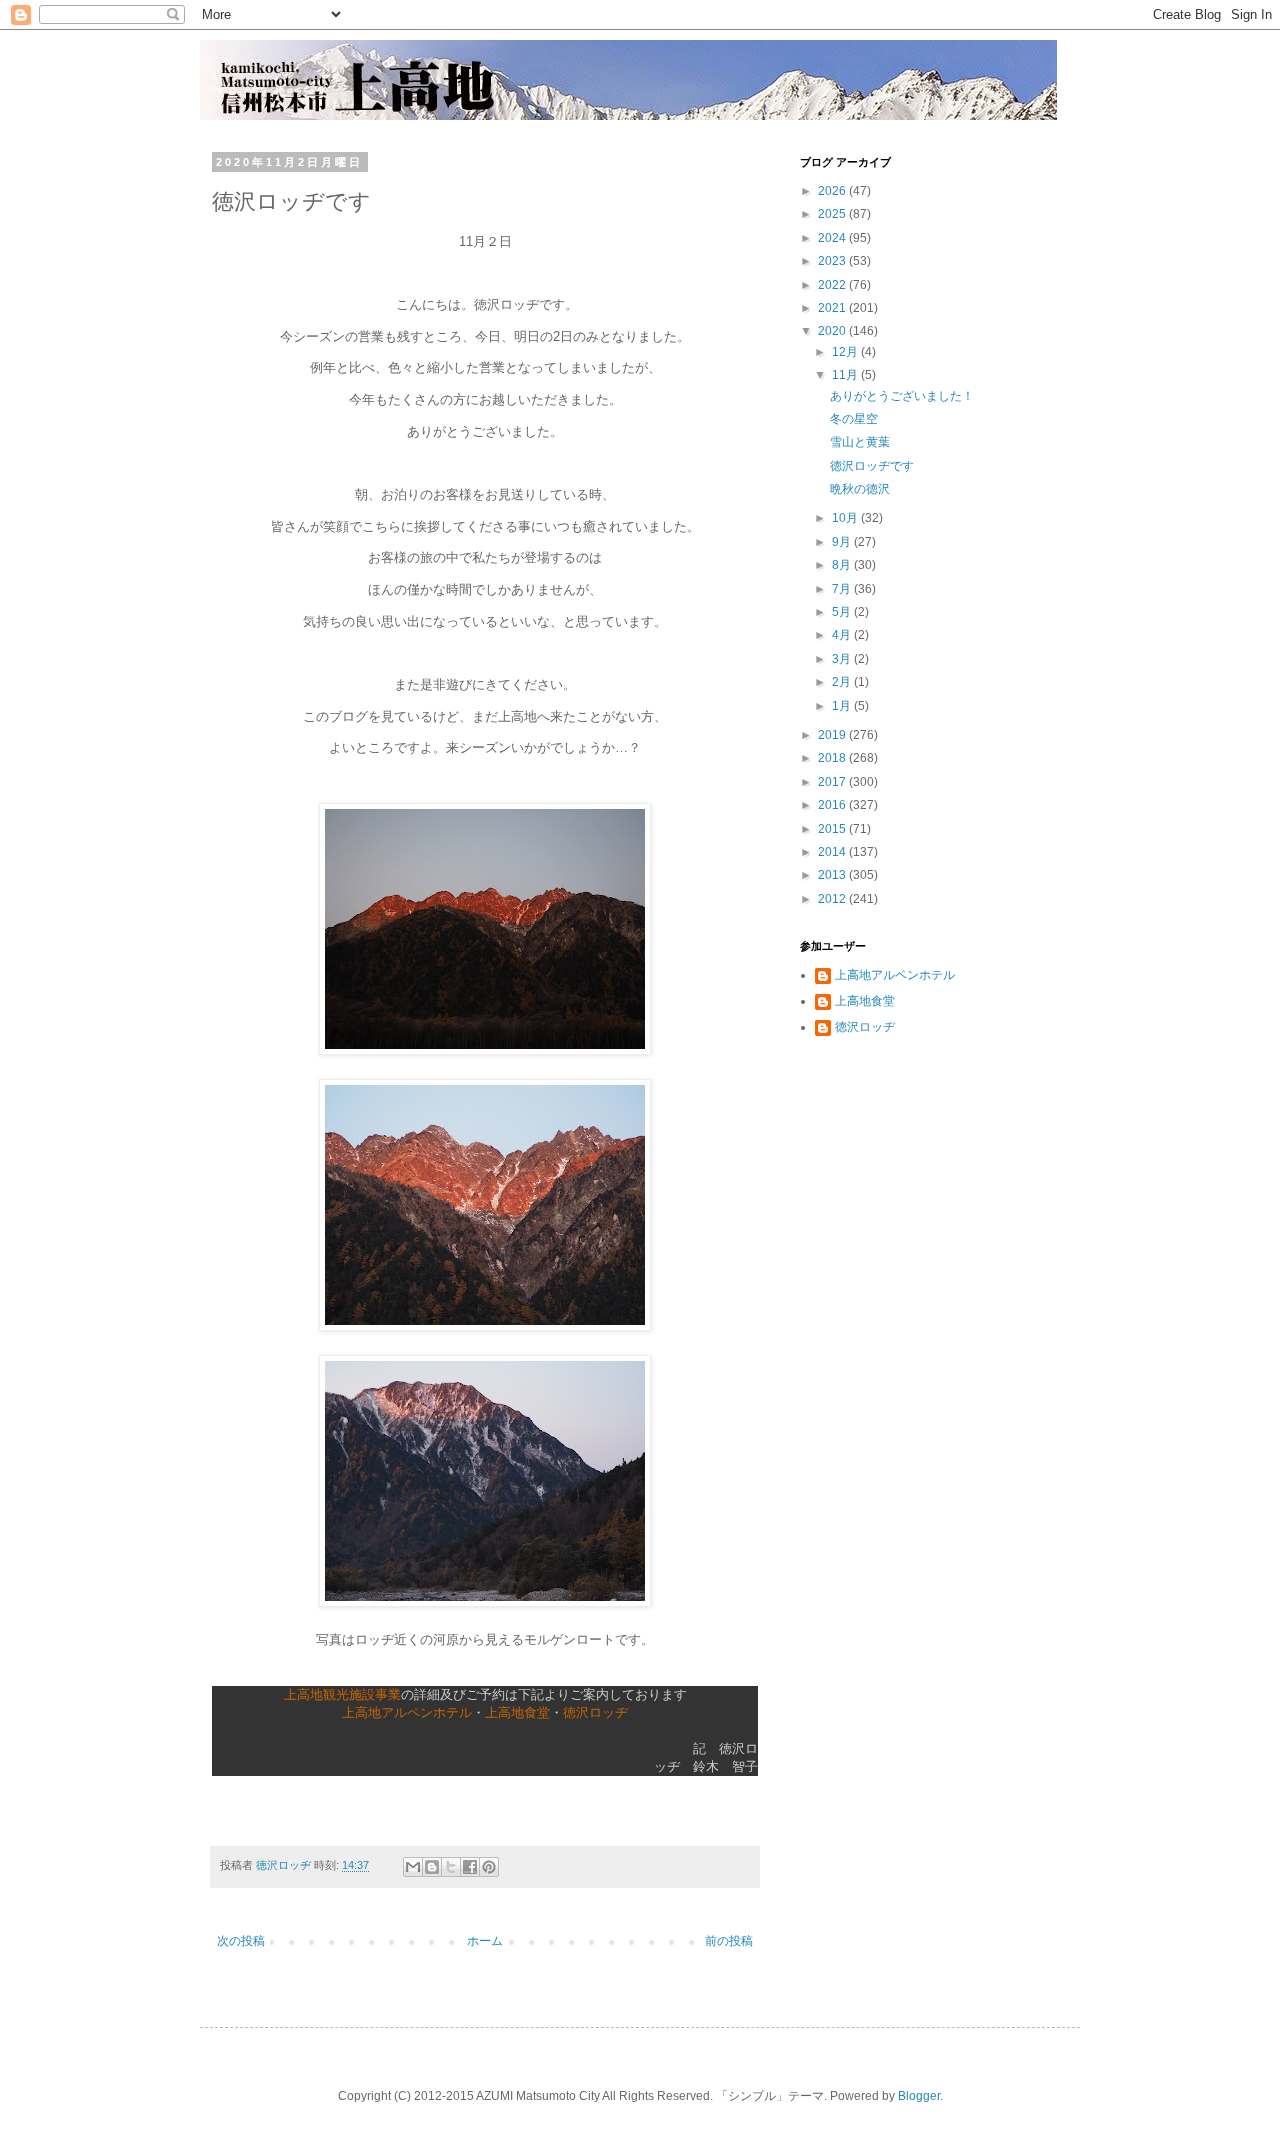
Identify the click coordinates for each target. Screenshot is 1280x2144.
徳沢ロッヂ (595, 1712)
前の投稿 (729, 1941)
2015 (833, 829)
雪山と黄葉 (860, 442)
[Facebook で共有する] (470, 1867)
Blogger (919, 2096)
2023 (833, 261)
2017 (833, 782)
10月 (846, 518)
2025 (833, 214)
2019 (833, 735)
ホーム (485, 1941)
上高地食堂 (517, 1712)
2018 (833, 758)
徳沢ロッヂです (872, 466)
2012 (833, 899)
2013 (833, 875)
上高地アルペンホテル (407, 1712)
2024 (833, 238)
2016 (833, 805)
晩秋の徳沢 (860, 489)
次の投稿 (241, 1941)
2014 (833, 852)
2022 (833, 285)
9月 (843, 542)
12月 (846, 352)
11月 (846, 375)
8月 (843, 565)
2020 (833, 331)
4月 (843, 635)
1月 (843, 706)
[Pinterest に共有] (489, 1867)
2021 (833, 308)
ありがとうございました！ (902, 396)
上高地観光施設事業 (342, 1694)
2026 (833, 191)
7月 (843, 589)
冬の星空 (854, 419)
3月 (843, 659)
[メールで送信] (413, 1867)
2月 (843, 682)
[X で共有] (451, 1867)
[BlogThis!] (432, 1867)
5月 (843, 612)
